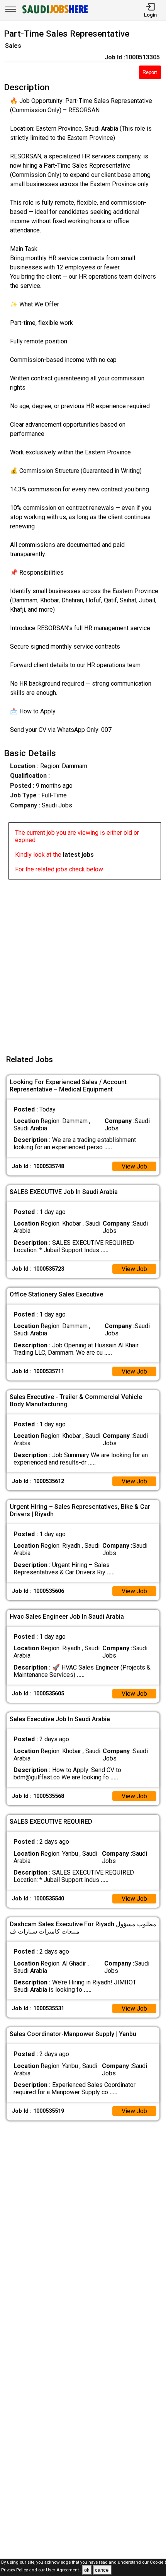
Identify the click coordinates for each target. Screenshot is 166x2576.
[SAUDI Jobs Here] (54, 13)
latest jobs (78, 855)
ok (87, 2570)
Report (150, 72)
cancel (102, 2570)
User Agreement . (64, 2570)
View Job (134, 1166)
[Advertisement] (83, 962)
